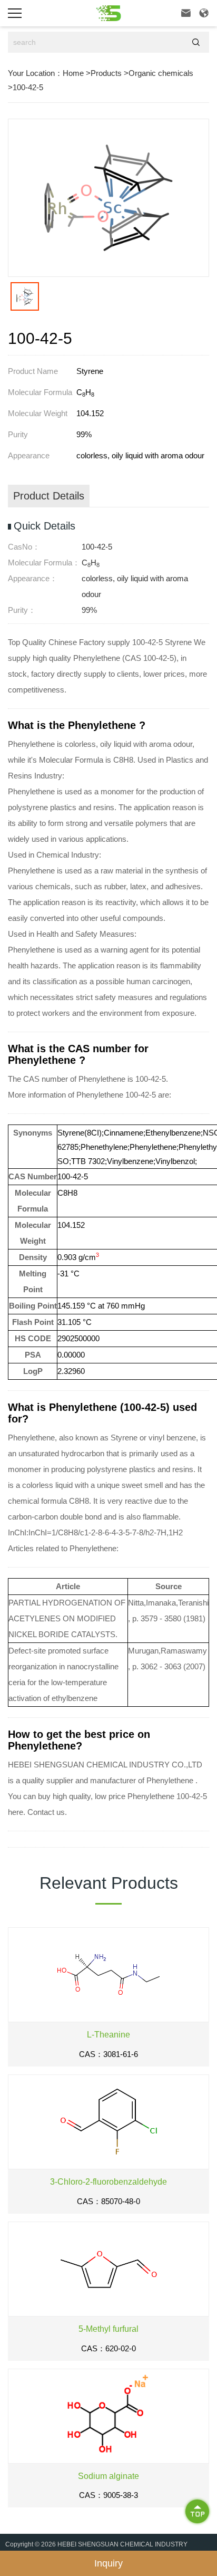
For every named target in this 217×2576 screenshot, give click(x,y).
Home (73, 73)
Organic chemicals (161, 73)
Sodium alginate (108, 2476)
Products (106, 73)
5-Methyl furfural (108, 2329)
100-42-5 (28, 87)
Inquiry (108, 2563)
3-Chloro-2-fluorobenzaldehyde (108, 2182)
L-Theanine (108, 2035)
